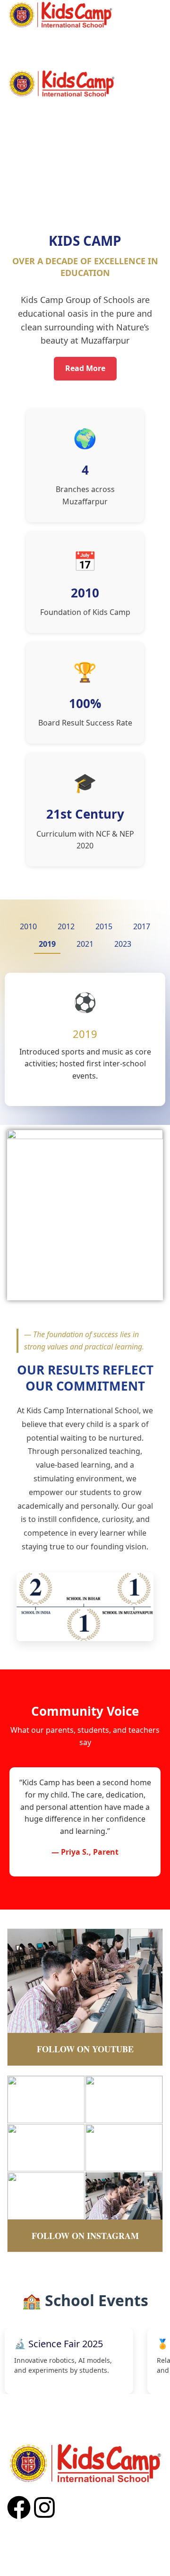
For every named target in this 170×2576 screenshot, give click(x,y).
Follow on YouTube (85, 2049)
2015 (104, 926)
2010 (28, 926)
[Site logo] (60, 14)
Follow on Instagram (85, 2236)
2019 (47, 944)
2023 (123, 944)
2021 (85, 944)
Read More (85, 368)
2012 (66, 926)
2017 (142, 926)
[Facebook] (19, 2507)
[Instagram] (44, 2507)
